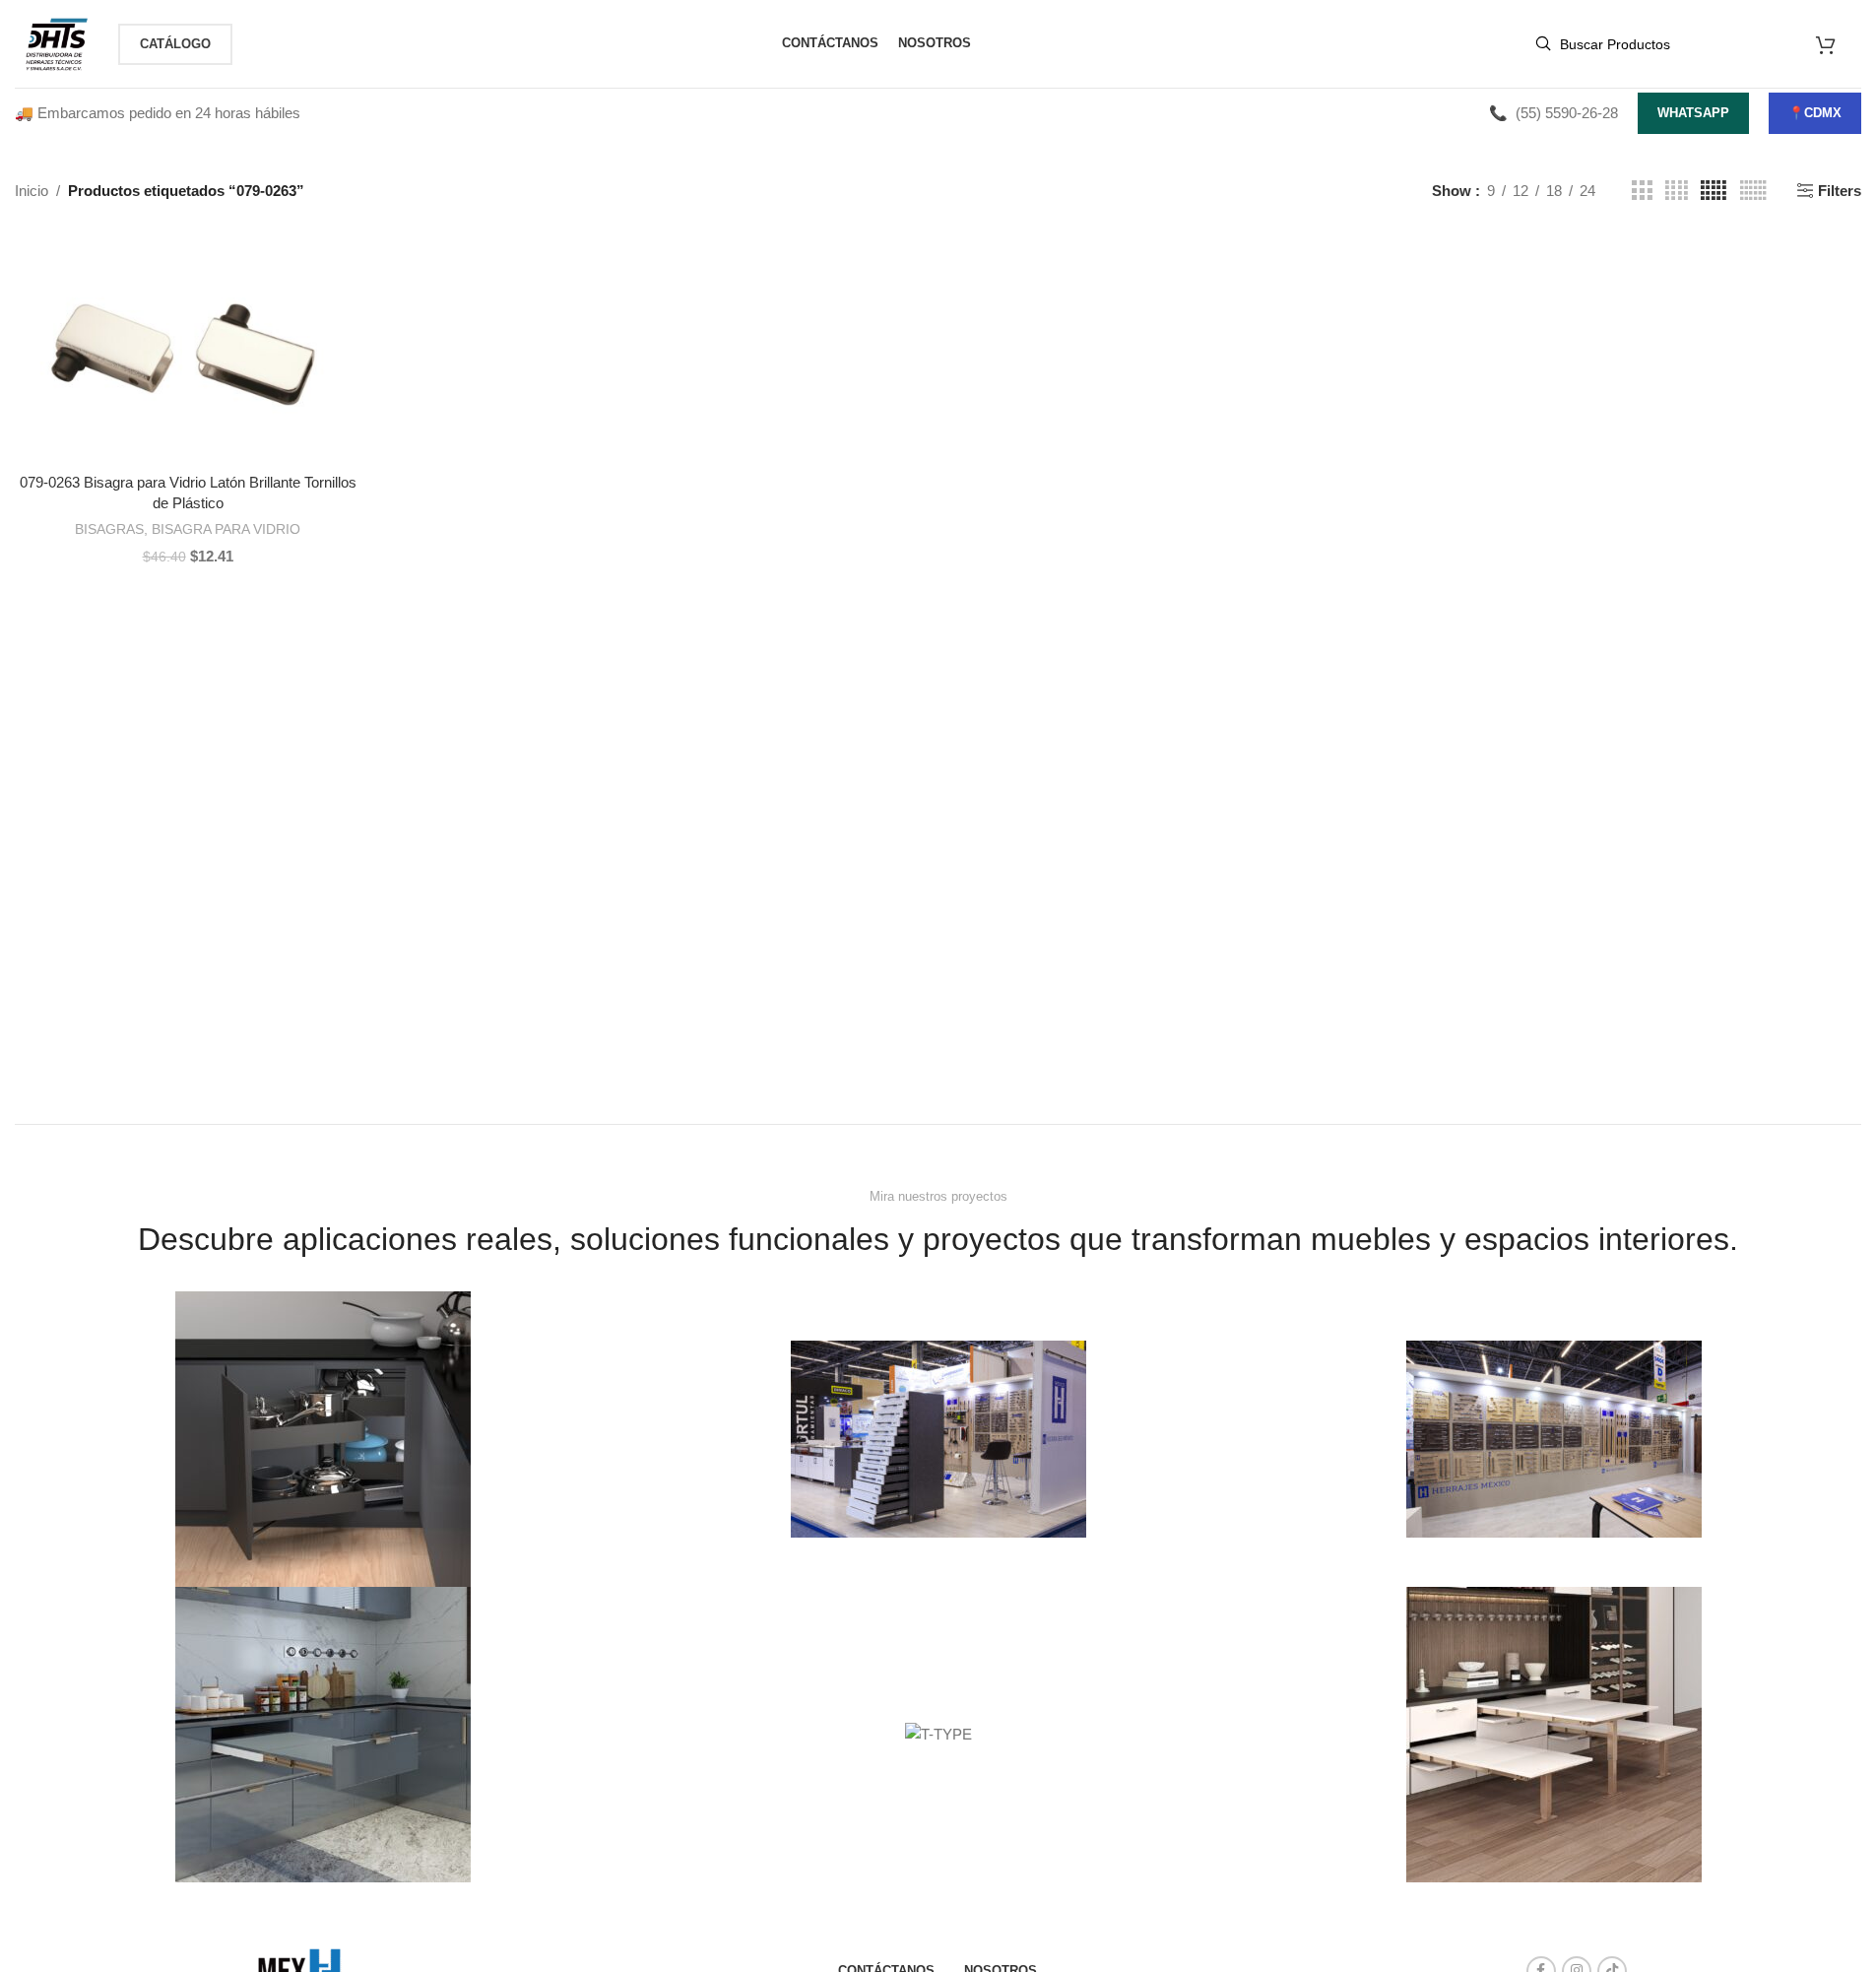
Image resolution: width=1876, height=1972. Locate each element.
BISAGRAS (109, 529)
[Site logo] (57, 42)
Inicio (32, 191)
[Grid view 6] (1753, 191)
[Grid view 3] (1642, 191)
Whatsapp (1693, 113)
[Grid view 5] (1714, 191)
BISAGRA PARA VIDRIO (226, 529)
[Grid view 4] (1677, 191)
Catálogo (175, 44)
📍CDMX (1815, 113)
